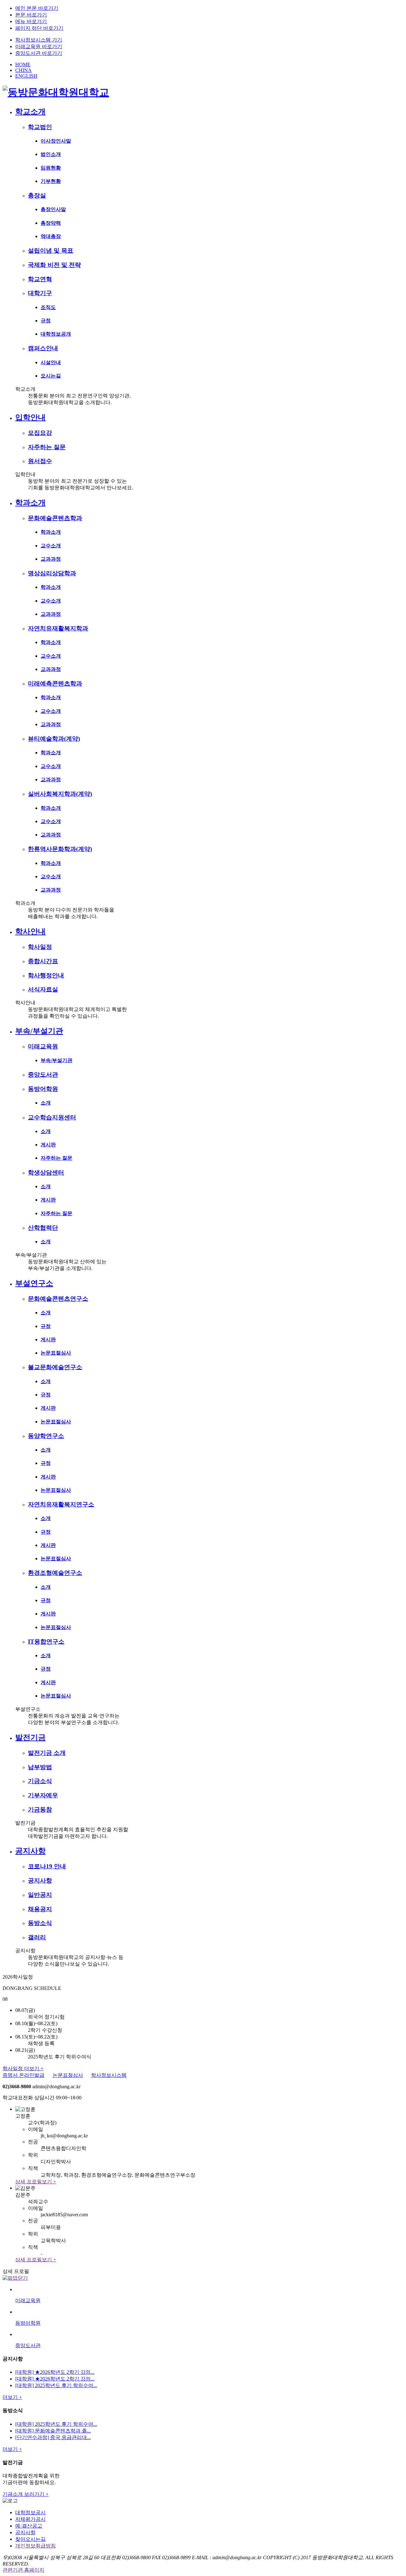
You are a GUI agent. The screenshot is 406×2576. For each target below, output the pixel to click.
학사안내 (30, 931)
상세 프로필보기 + (36, 2182)
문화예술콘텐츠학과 (55, 518)
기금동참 (40, 1810)
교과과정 (51, 559)
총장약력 (51, 223)
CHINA (23, 70)
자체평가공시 (30, 2519)
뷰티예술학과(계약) (54, 739)
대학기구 (40, 293)
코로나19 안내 (47, 1866)
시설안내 (51, 362)
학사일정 (40, 947)
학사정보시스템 (109, 2075)
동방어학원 (43, 1089)
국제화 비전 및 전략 (54, 265)
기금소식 (40, 1781)
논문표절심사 (56, 1353)
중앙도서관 (43, 1075)
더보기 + (12, 2397)
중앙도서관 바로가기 (39, 53)
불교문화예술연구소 (55, 1367)
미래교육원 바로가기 (39, 46)
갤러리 (37, 1937)
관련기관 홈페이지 (23, 2570)
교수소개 (51, 546)
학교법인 (40, 127)
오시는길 (51, 376)
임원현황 (51, 168)
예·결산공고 (29, 2526)
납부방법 (40, 1767)
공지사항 (30, 1851)
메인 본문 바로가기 (37, 8)
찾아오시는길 (30, 2539)
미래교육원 (43, 1046)
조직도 (48, 307)
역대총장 (51, 236)
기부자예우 (43, 1795)
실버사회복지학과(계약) (60, 794)
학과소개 (30, 503)
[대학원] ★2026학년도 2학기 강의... (55, 2372)
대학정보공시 (30, 2512)
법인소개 (51, 154)
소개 (46, 1103)
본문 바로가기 (31, 15)
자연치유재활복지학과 (58, 628)
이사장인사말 (56, 141)
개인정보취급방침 (36, 2546)
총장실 (37, 195)
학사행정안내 (46, 975)
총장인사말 (53, 209)
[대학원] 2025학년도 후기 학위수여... (56, 2385)
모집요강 (40, 433)
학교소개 (30, 112)
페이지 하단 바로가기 (39, 28)
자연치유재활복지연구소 (61, 1504)
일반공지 (40, 1895)
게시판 (48, 1145)
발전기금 (30, 1737)
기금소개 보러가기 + (26, 2494)
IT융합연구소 (46, 1642)
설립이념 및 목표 (51, 251)
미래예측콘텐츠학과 (55, 683)
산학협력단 (43, 1228)
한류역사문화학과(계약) (60, 849)
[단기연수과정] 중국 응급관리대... (53, 2437)
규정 (46, 321)
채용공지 (40, 1909)
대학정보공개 (56, 334)
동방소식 (40, 1923)
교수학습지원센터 (52, 1117)
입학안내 (30, 417)
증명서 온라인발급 (23, 2075)
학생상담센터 (46, 1172)
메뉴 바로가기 (31, 21)
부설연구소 (34, 1283)
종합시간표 (43, 961)
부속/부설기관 (39, 1031)
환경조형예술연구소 (55, 1573)
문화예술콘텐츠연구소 (58, 1299)
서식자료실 (43, 989)
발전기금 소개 (47, 1753)
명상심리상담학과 (52, 573)
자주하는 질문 (47, 447)
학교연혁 (40, 279)
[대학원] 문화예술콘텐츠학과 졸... (53, 2431)
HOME (23, 64)
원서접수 (40, 461)
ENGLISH (26, 76)
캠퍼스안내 (43, 348)
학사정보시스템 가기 (39, 40)
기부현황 (51, 181)
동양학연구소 (46, 1436)
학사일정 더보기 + (23, 2068)
